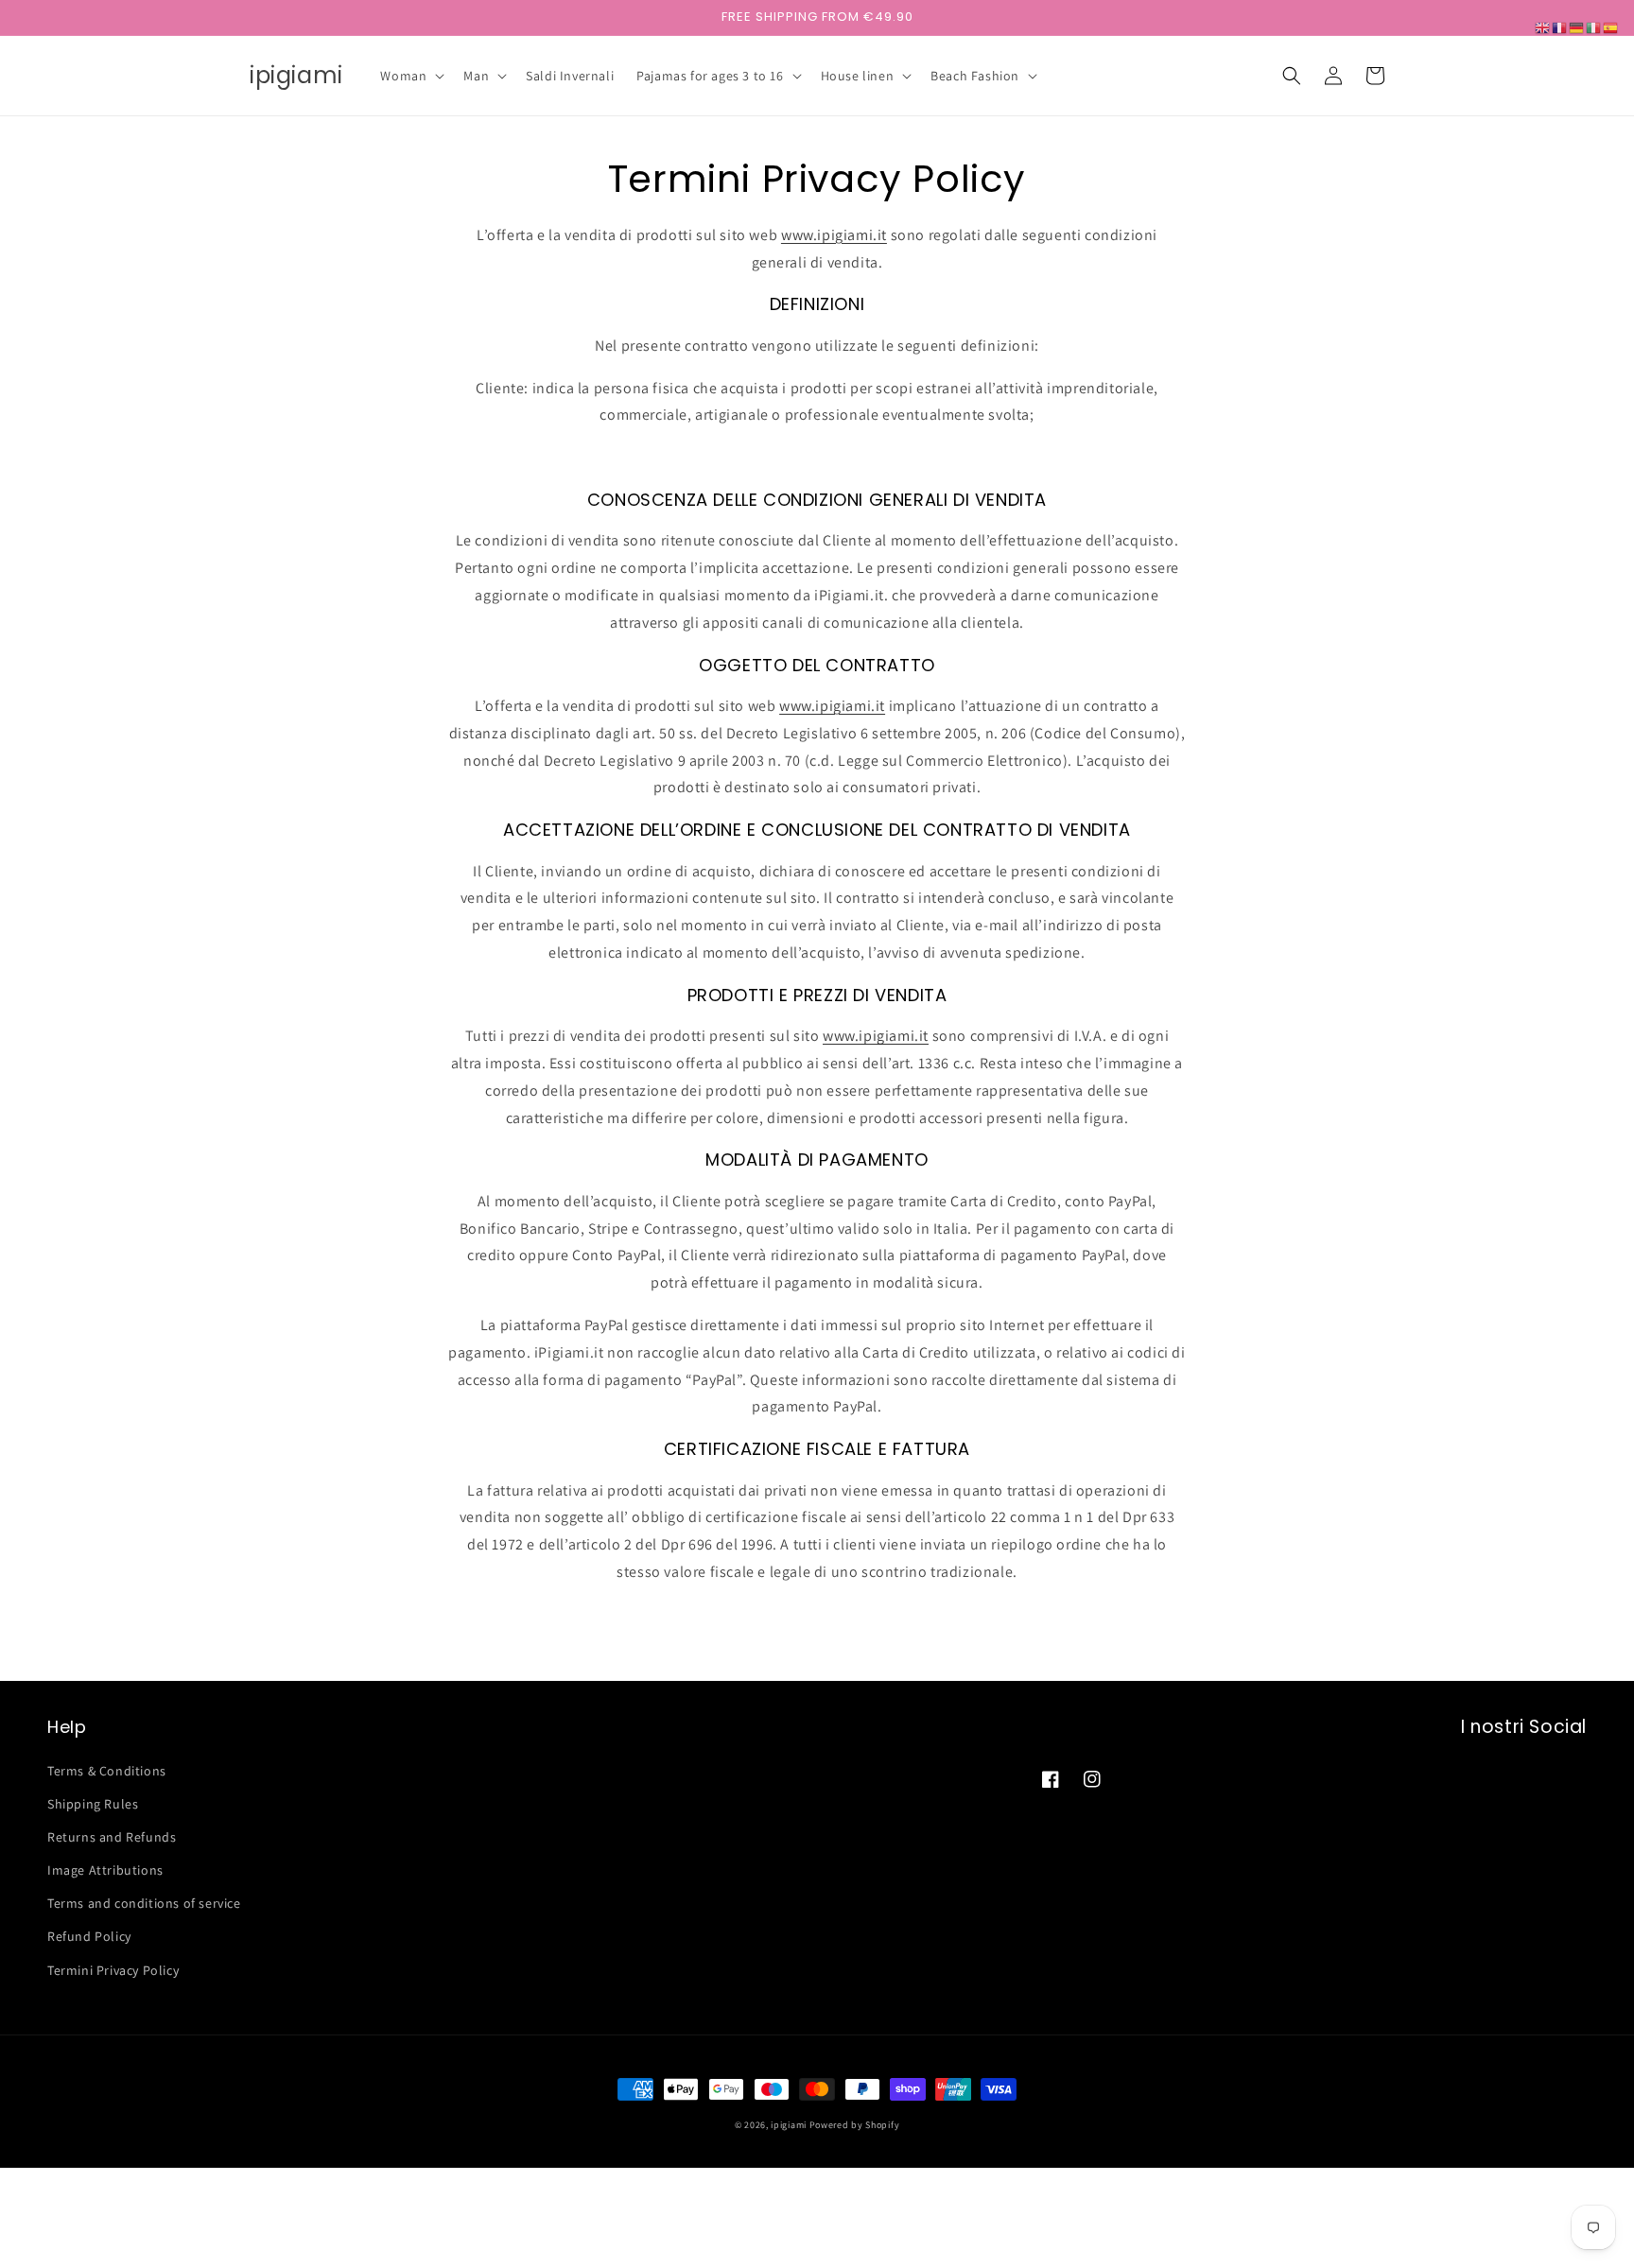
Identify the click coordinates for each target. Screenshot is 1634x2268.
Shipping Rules (93, 1804)
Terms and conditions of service (144, 1903)
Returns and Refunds (112, 1837)
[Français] (1560, 27)
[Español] (1611, 27)
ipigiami (789, 2125)
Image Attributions (105, 1870)
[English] (1543, 27)
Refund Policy (89, 1936)
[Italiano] (1594, 27)
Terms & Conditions (107, 1771)
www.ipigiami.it (834, 235)
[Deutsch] (1577, 27)
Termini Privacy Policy (113, 1970)
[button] (410, 76)
